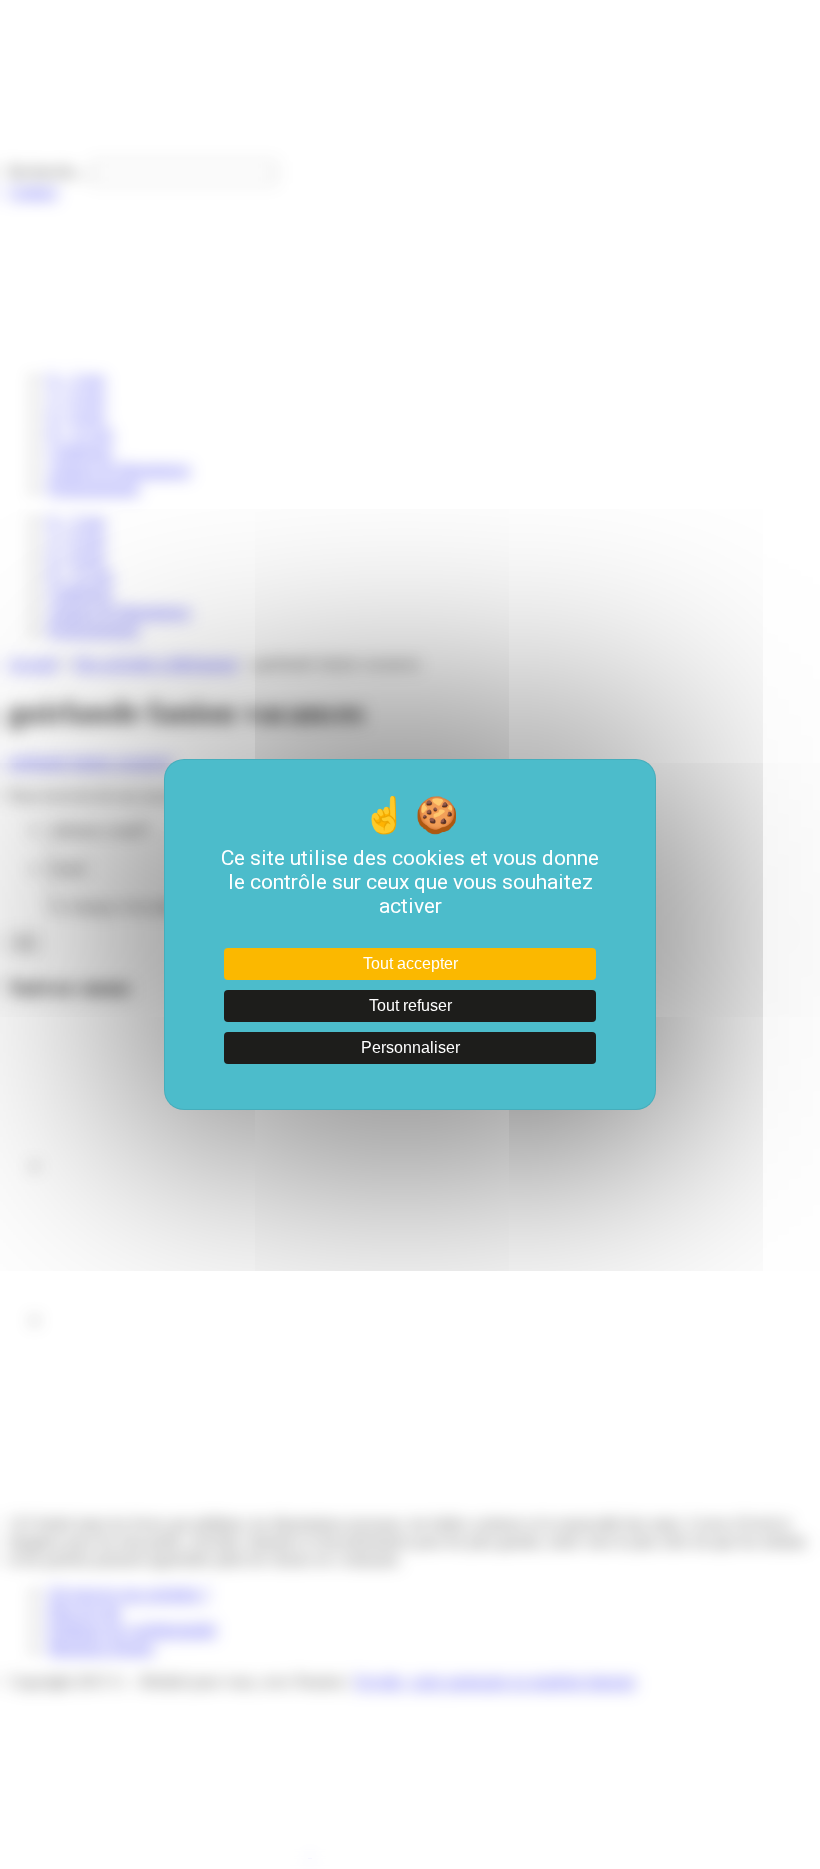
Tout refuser (410, 1005)
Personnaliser (410, 1047)
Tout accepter (410, 963)
